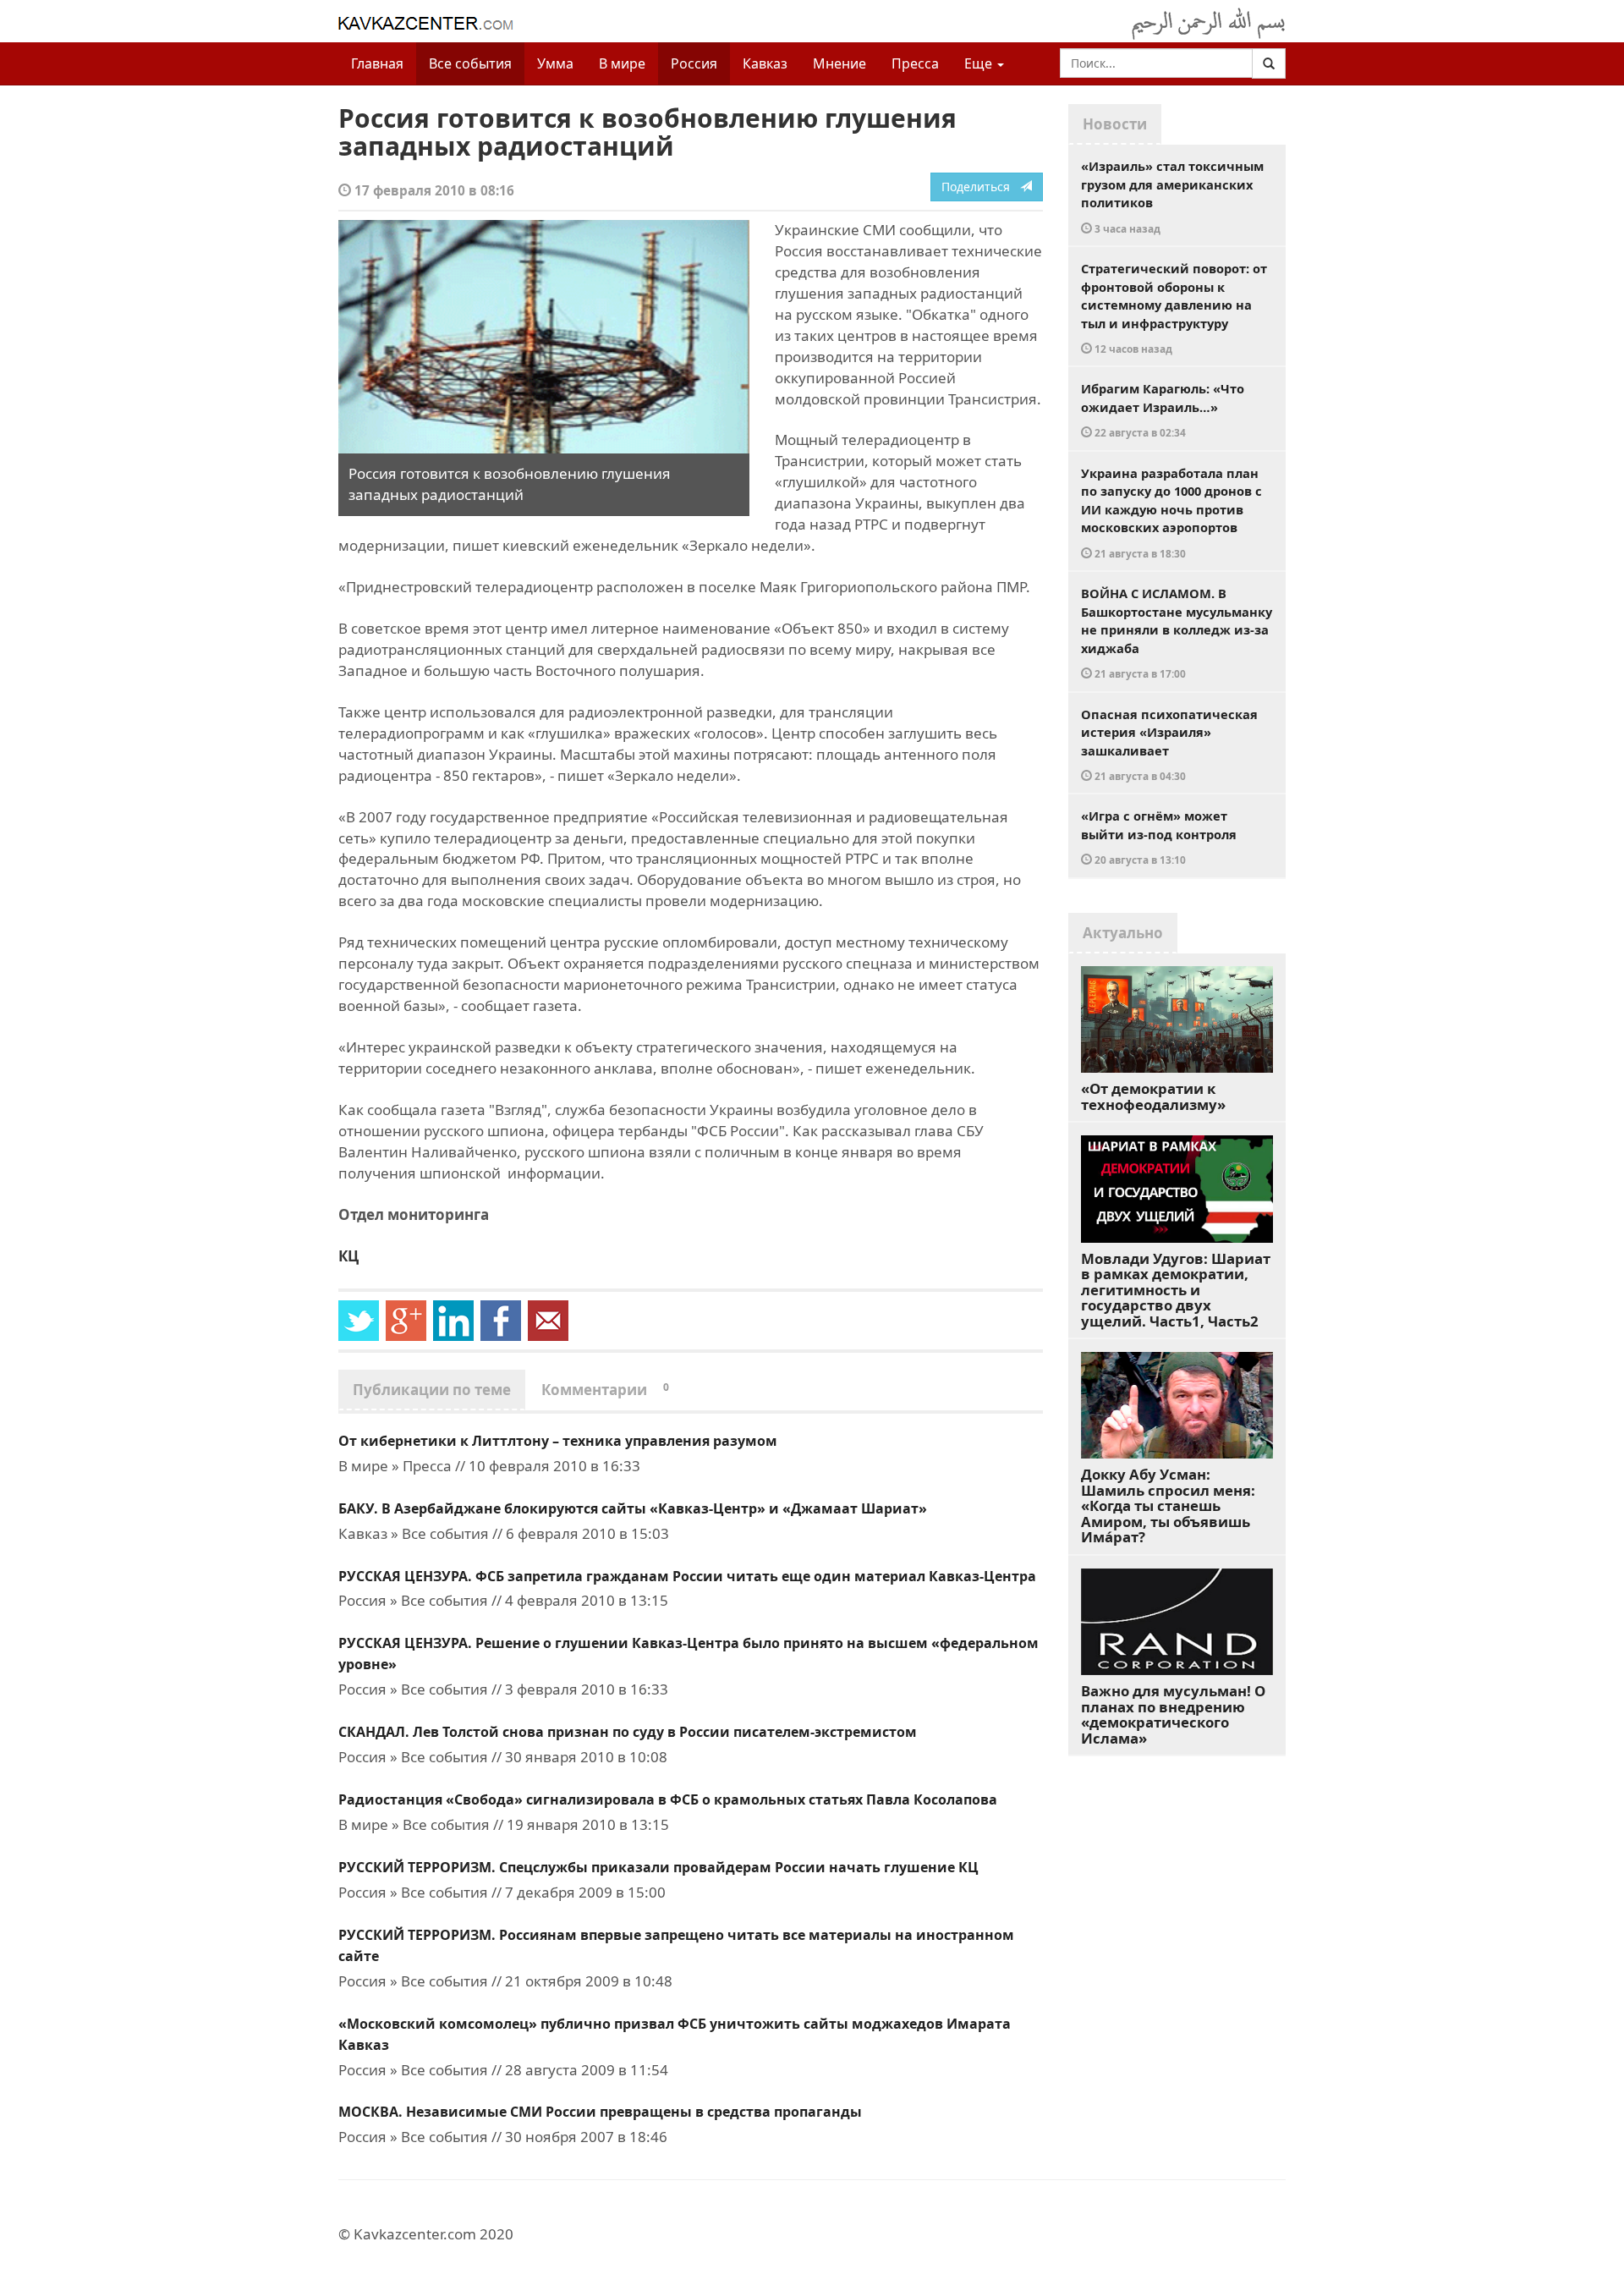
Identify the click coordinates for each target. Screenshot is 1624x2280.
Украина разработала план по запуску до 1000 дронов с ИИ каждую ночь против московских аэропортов (1171, 512)
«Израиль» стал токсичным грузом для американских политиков (1172, 196)
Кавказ (765, 63)
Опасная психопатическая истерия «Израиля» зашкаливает (1169, 744)
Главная (377, 63)
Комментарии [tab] (605, 1390)
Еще (980, 63)
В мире (622, 63)
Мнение (839, 63)
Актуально (1123, 933)
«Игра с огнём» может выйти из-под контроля (1159, 837)
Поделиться (981, 187)
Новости (1115, 124)
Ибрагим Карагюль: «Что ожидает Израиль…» (1163, 409)
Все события (470, 63)
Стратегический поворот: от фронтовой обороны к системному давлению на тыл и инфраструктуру (1174, 308)
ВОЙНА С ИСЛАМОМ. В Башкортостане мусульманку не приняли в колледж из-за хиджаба (1177, 632)
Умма (555, 63)
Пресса (915, 63)
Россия (694, 63)
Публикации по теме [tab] (432, 1390)
